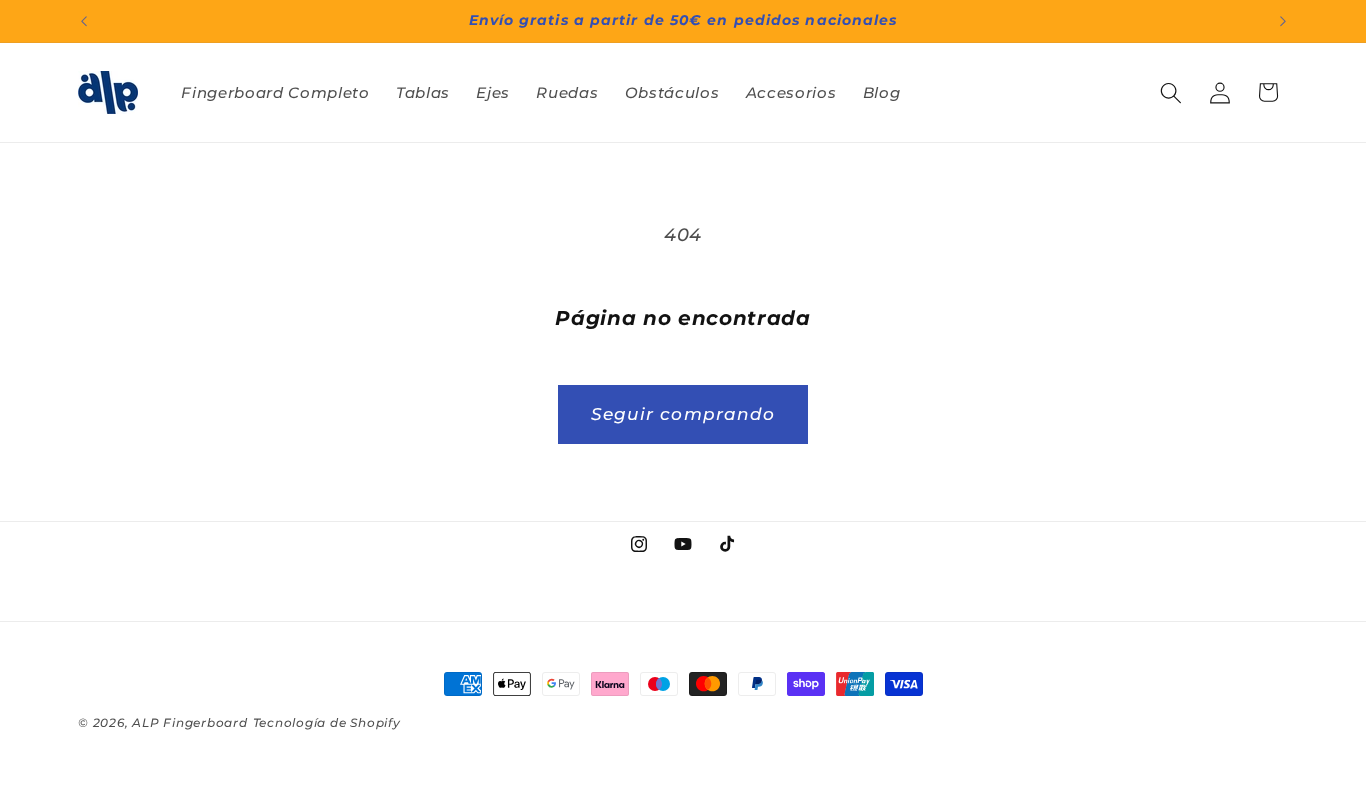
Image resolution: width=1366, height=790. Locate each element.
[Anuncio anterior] (84, 21)
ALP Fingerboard (190, 722)
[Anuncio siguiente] (1283, 21)
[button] (1171, 92)
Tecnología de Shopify (327, 722)
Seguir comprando (683, 414)
